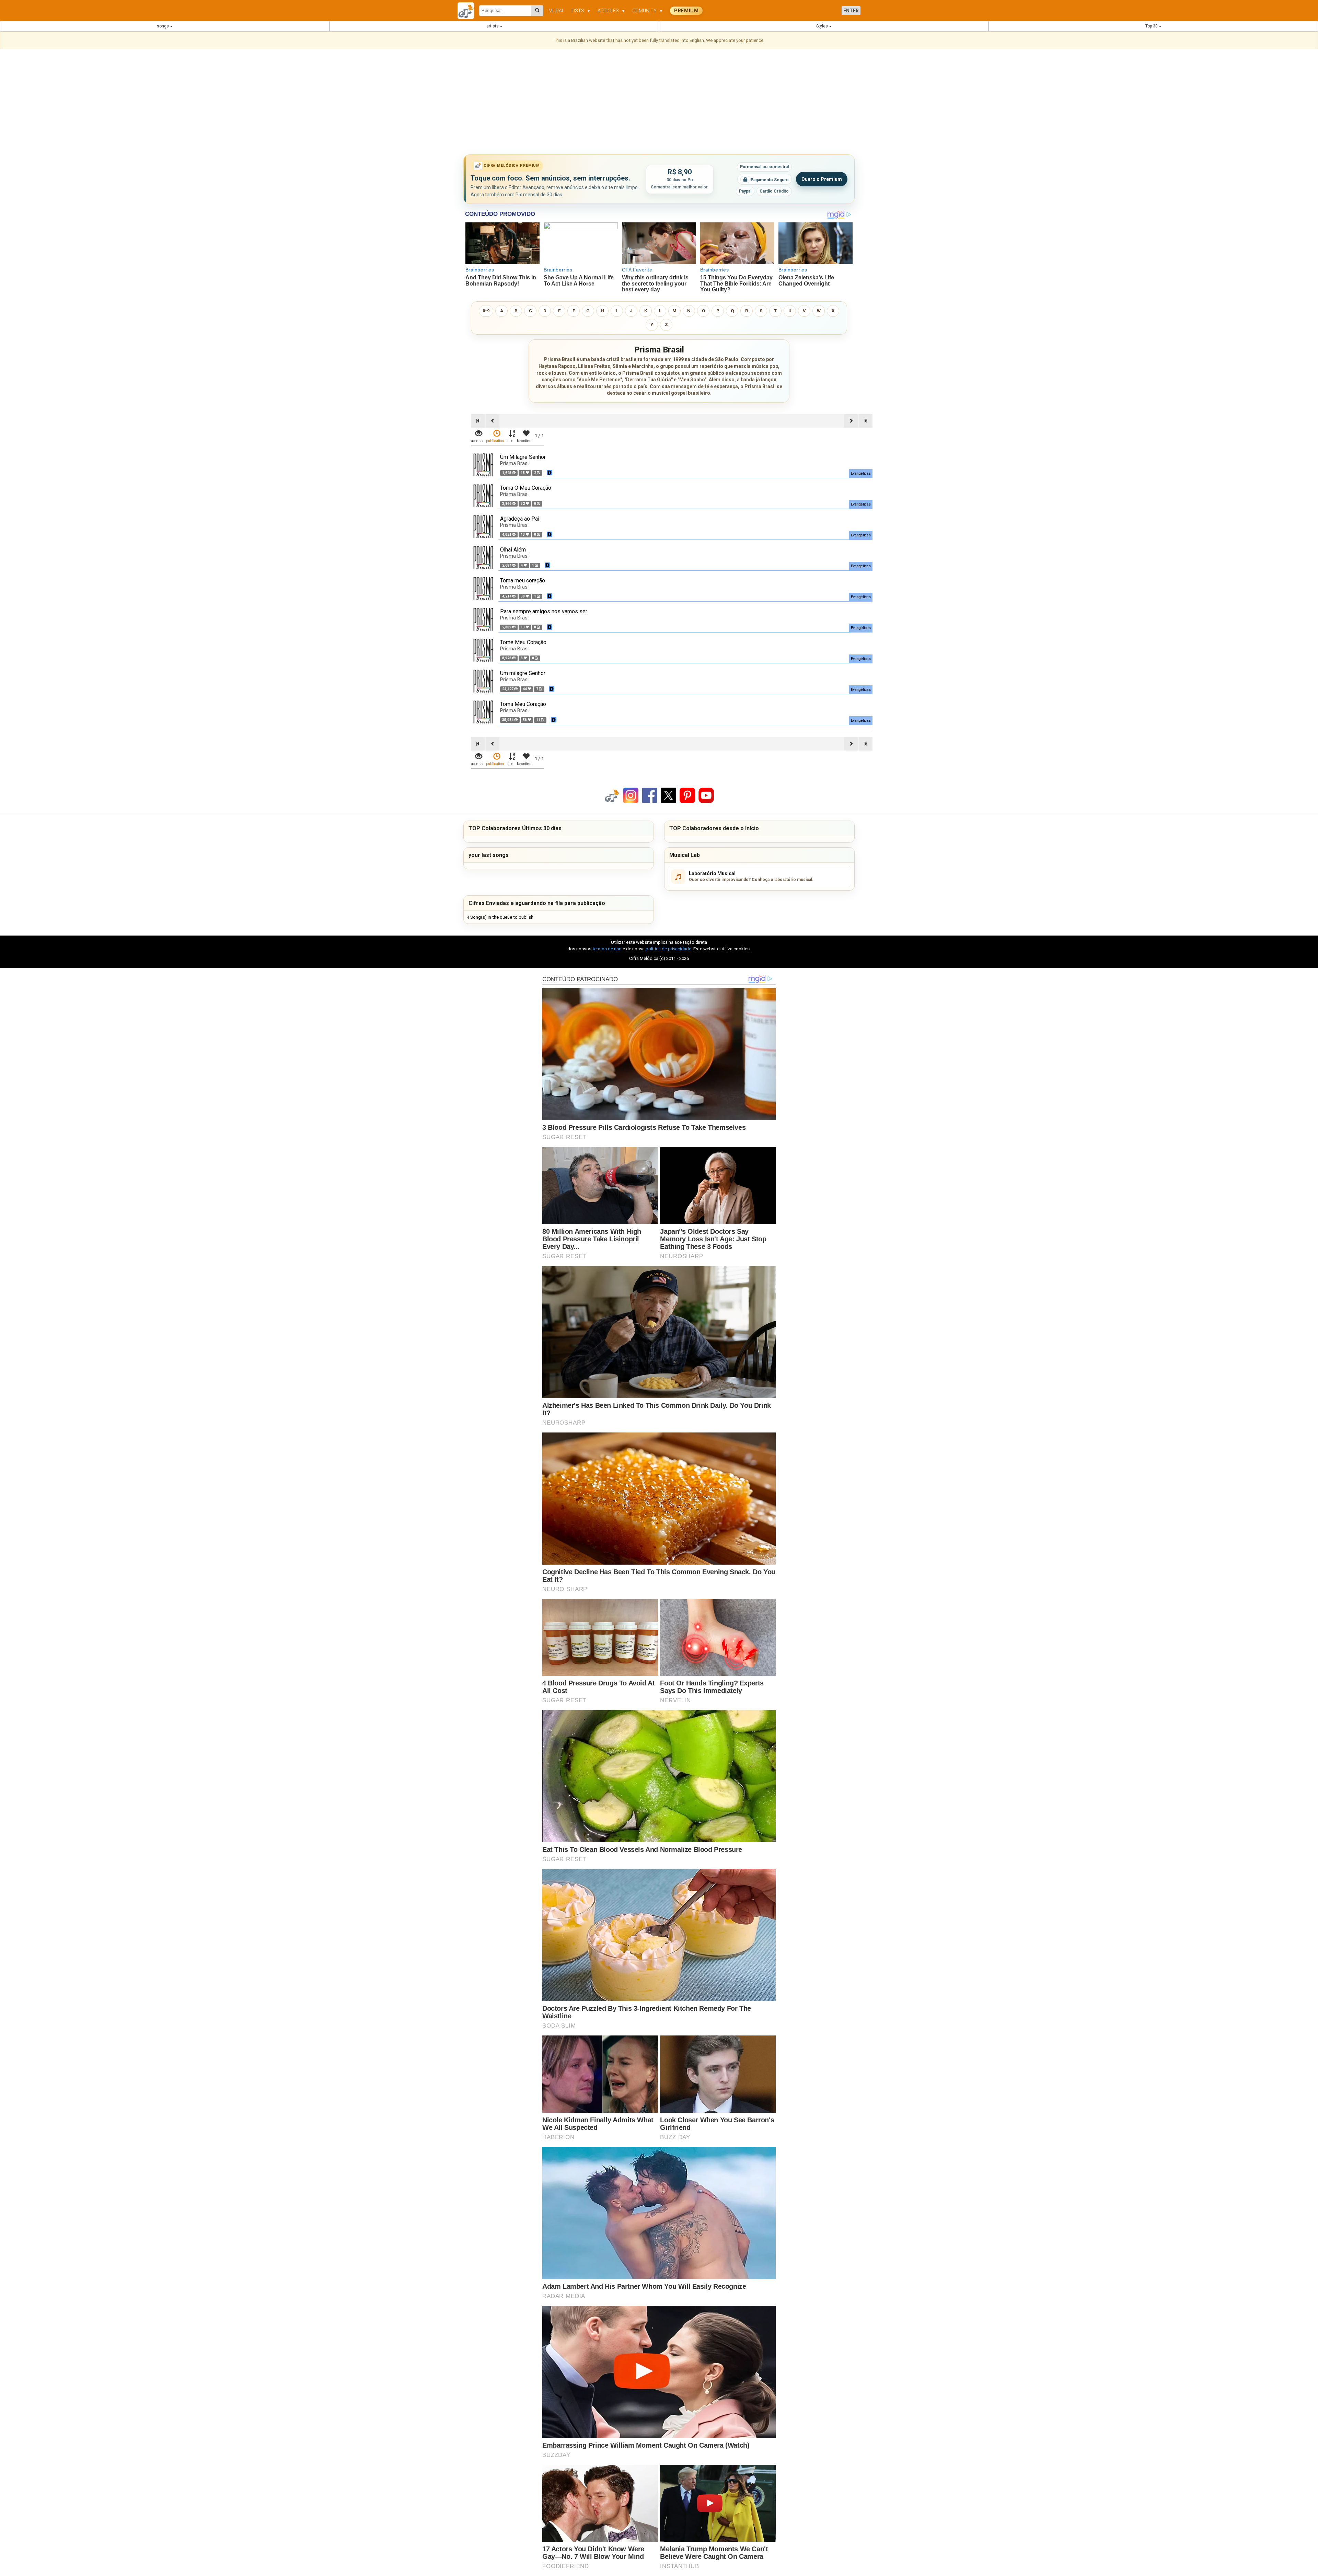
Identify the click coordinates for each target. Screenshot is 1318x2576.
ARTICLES (611, 11)
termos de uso (607, 949)
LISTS (581, 11)
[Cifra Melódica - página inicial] (468, 11)
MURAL (556, 11)
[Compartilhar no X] (668, 795)
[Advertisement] (659, 103)
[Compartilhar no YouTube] (706, 795)
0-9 (486, 311)
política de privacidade (668, 949)
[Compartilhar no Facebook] (650, 795)
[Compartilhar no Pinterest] (687, 795)
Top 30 (1152, 26)
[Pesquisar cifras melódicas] (537, 11)
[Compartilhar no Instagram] (631, 795)
